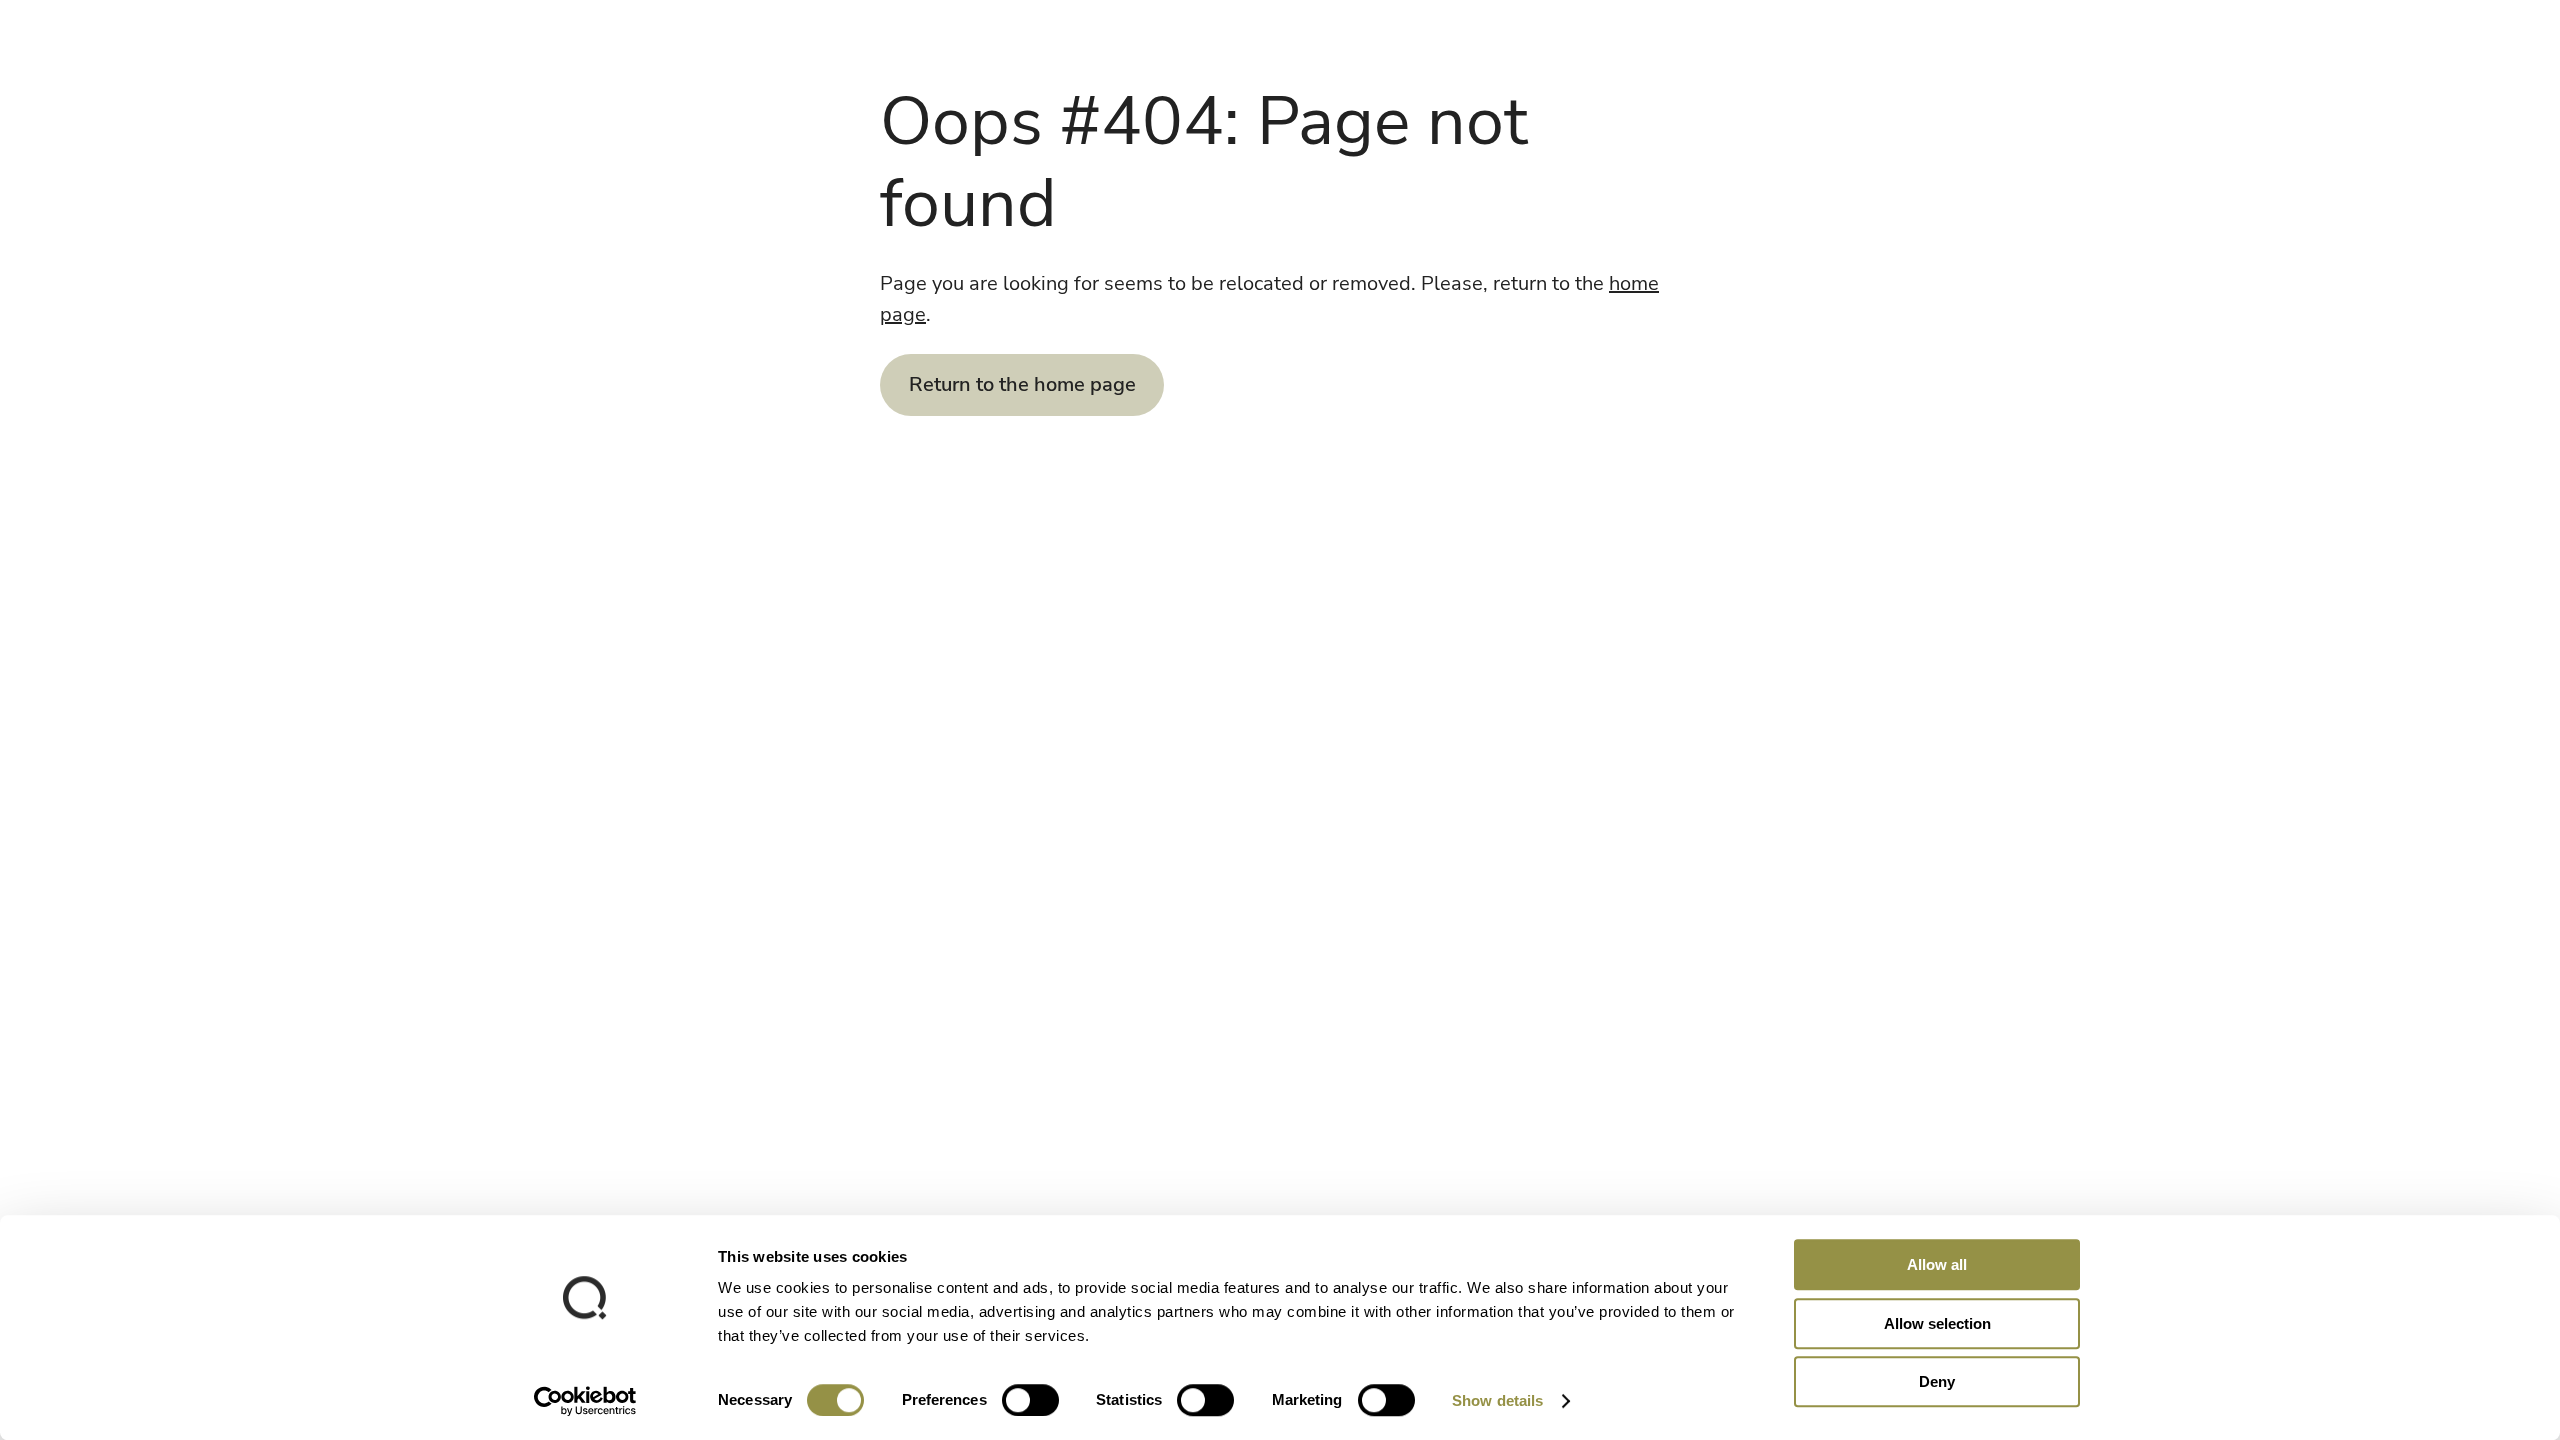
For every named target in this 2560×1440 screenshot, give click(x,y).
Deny (1937, 1381)
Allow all (1937, 1264)
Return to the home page (1022, 384)
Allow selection (1937, 1323)
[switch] (1030, 1400)
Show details (1497, 1400)
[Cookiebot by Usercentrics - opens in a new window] (585, 1401)
